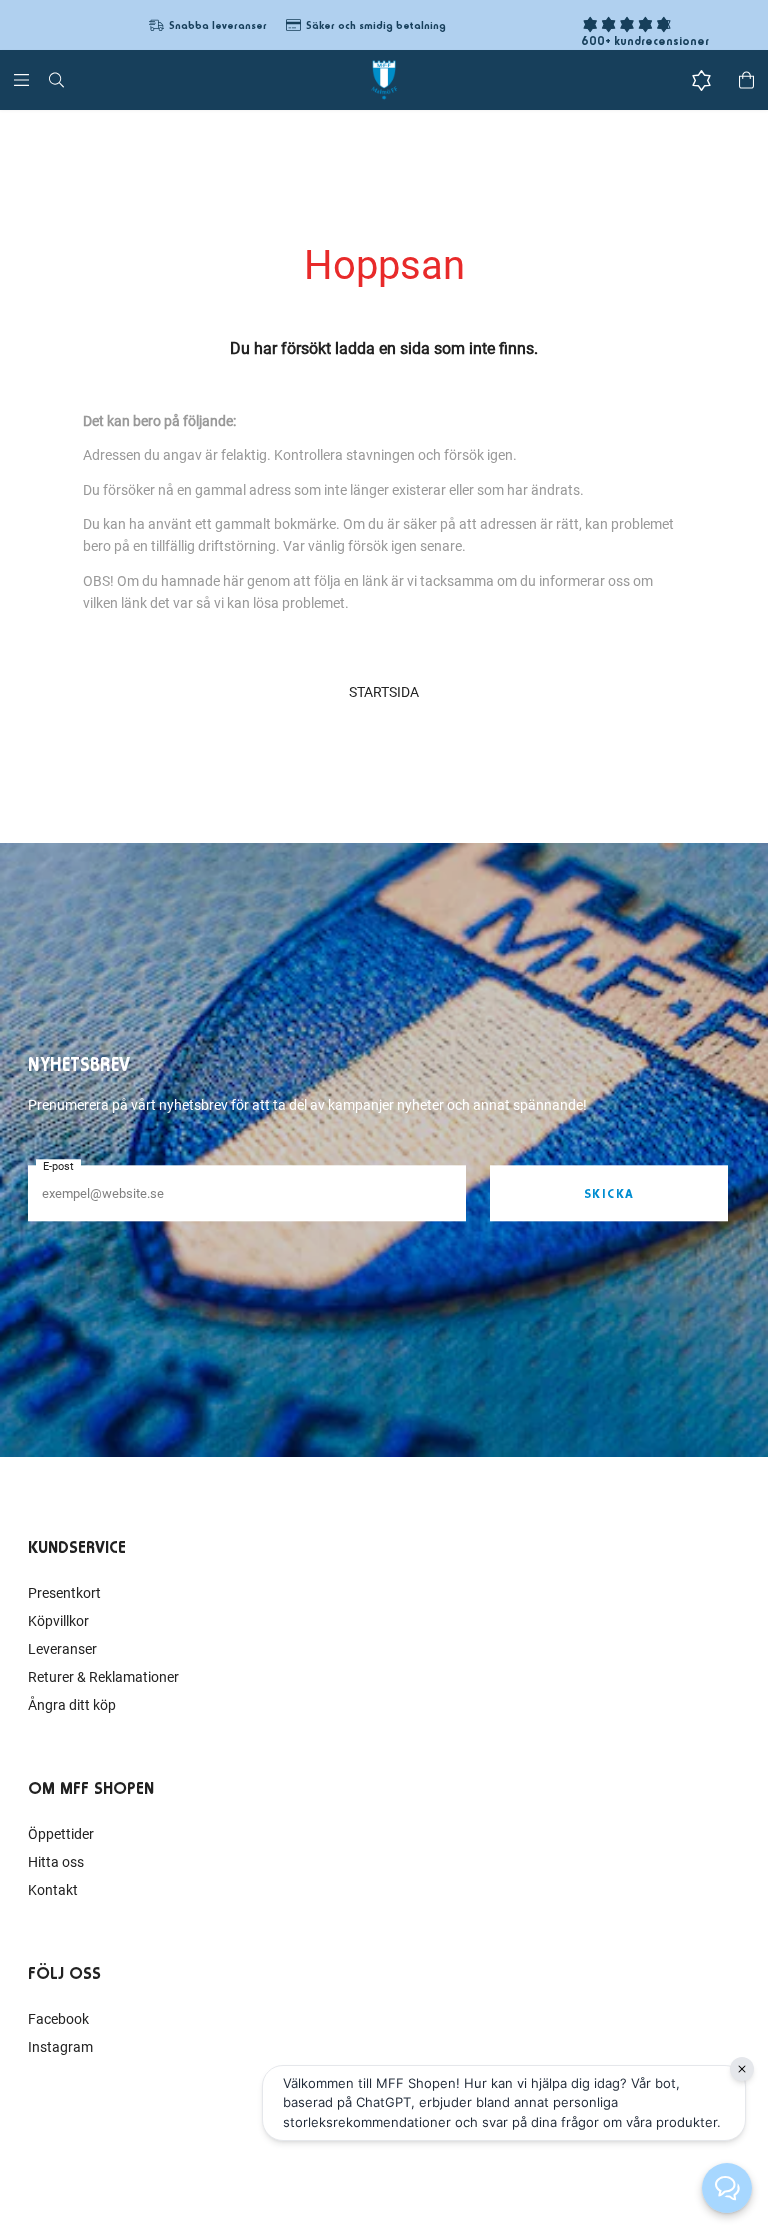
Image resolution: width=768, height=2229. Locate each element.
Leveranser (62, 1649)
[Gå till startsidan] (384, 80)
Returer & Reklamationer (103, 1677)
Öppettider (61, 1834)
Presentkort (64, 1593)
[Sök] (56, 80)
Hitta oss (56, 1862)
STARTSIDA (384, 692)
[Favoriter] (701, 80)
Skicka (609, 1193)
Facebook (58, 2019)
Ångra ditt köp (72, 1705)
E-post (58, 1166)
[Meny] (21, 80)
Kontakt (53, 1890)
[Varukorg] (746, 80)
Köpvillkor (58, 1621)
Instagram (60, 2047)
